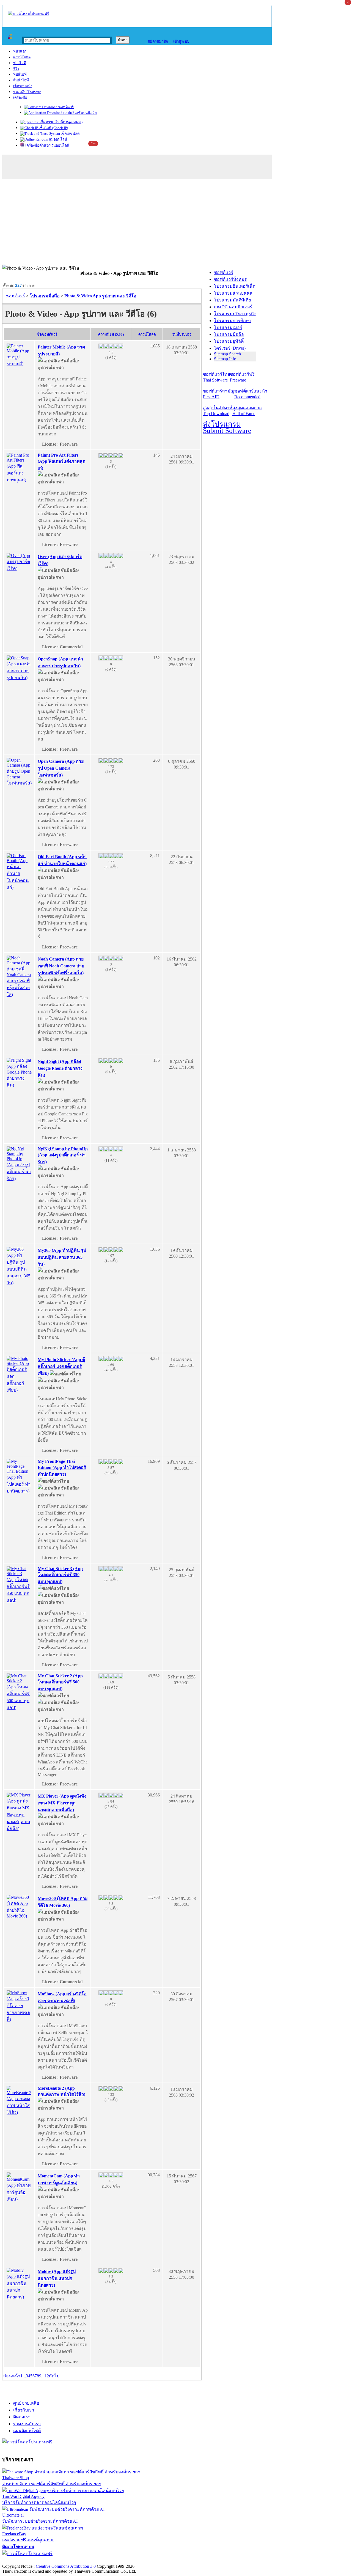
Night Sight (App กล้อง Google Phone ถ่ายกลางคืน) (60, 1068)
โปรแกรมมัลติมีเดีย (232, 300)
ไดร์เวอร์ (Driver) (230, 348)
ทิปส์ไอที (20, 74)
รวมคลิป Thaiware (27, 92)
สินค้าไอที (21, 80)
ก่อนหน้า (12, 2376)
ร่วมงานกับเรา (27, 2424)
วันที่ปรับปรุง (182, 334)
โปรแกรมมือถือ (229, 334)
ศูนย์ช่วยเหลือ (26, 2403)
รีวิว (16, 69)
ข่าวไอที (20, 63)
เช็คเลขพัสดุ (70, 134)
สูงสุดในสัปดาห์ (218, 411)
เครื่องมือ (20, 98)
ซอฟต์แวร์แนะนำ (251, 394)
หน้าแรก (20, 51)
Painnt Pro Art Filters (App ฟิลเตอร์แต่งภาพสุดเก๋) (61, 462)
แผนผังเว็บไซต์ (27, 2431)
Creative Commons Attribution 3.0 (66, 2566)
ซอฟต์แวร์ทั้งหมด (231, 279)
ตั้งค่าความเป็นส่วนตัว (23, 2560)
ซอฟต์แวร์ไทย (216, 377)
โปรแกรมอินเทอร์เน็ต (235, 286)
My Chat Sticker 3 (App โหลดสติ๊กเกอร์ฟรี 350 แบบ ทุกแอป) (60, 1575)
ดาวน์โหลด (22, 57)
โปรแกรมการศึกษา (233, 321)
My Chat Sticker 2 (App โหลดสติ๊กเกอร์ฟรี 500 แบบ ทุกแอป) (60, 1682)
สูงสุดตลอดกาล (247, 411)
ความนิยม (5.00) (111, 334)
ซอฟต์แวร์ (66, 107)
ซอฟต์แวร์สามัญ (219, 394)
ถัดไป (54, 2376)
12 (47, 2376)
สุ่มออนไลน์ (58, 139)
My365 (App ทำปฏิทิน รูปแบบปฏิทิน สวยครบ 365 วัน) (62, 1257)
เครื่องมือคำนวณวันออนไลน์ (47, 145)
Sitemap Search (227, 354)
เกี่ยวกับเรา (24, 2410)
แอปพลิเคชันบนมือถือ (80, 113)
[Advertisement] (176, 223)
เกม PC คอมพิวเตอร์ (233, 307)
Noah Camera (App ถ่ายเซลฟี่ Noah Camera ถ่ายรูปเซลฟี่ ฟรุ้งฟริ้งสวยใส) (61, 966)
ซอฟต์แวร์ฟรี (242, 377)
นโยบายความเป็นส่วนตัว (73, 2560)
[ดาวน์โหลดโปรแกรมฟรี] (28, 14)
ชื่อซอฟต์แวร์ (47, 334)
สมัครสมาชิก (157, 41)
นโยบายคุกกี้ (114, 2560)
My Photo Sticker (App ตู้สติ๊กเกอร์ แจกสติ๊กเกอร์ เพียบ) (61, 1366)
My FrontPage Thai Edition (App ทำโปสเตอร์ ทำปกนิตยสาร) (62, 1468)
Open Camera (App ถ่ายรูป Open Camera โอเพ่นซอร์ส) (61, 768)
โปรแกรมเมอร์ (228, 327)
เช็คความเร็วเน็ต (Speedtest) (61, 122)
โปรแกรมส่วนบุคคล (233, 293)
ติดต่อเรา (22, 2417)
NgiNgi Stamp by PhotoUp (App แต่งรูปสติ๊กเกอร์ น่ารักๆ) (63, 1155)
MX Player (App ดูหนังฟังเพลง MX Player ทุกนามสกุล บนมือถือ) (62, 1803)
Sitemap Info (225, 359)
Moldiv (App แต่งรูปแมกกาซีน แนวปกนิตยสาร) (57, 2278)
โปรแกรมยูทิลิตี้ (229, 341)
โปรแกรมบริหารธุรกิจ (235, 314)
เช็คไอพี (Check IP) (53, 128)
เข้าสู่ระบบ (180, 41)
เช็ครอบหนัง (23, 86)
